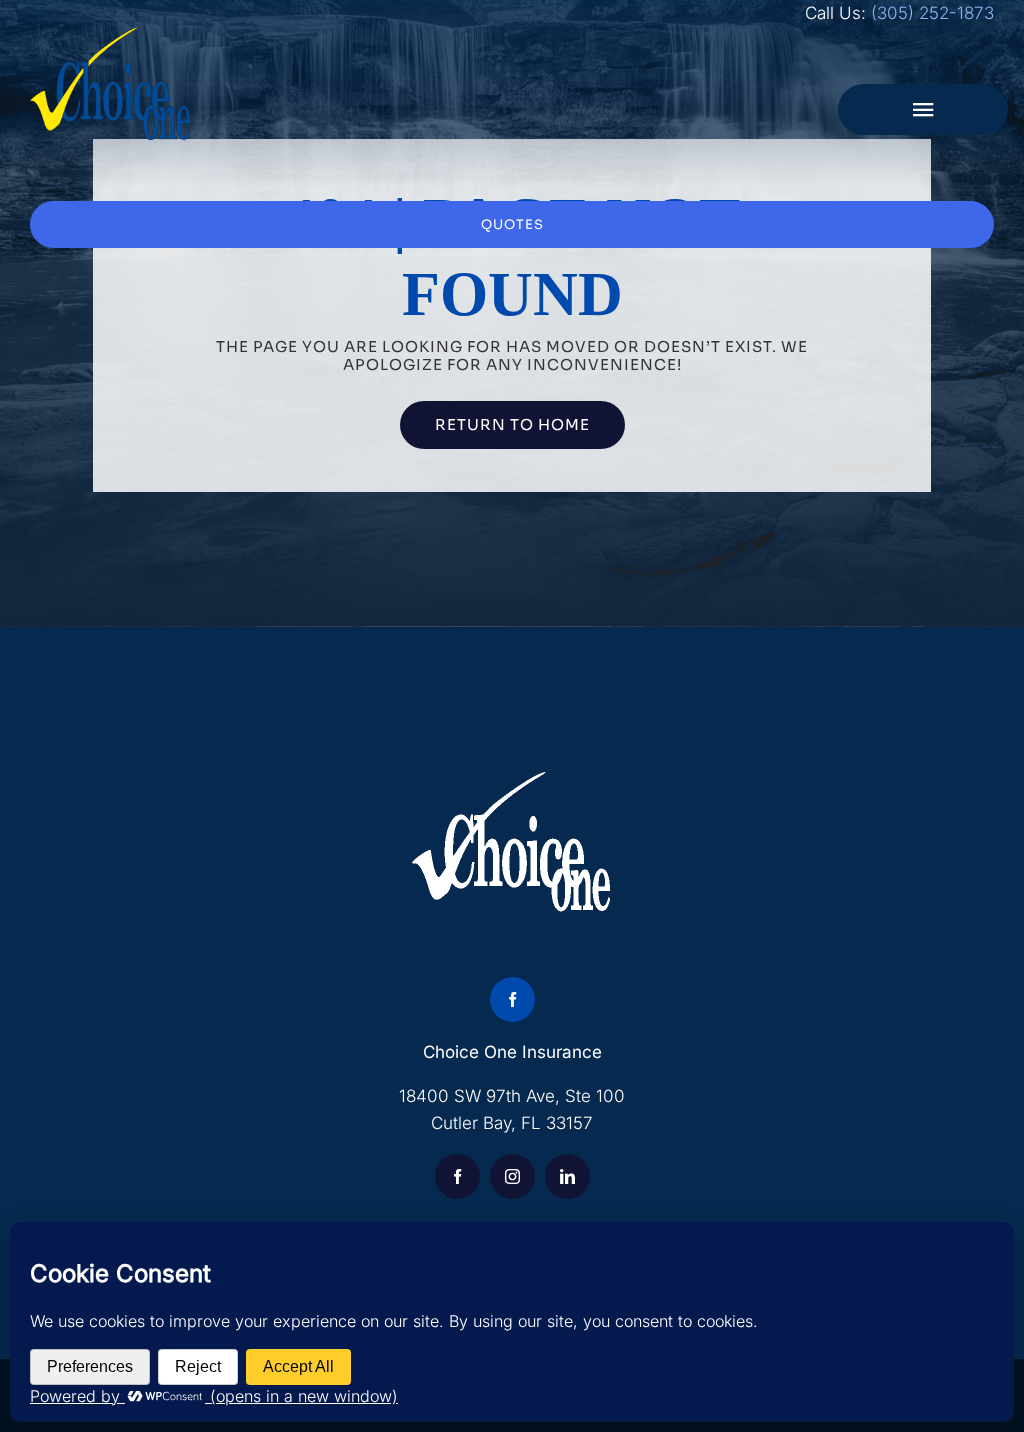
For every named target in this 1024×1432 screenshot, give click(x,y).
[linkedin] (567, 1176)
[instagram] (512, 1176)
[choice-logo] (111, 35)
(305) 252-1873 (932, 13)
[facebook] (512, 999)
